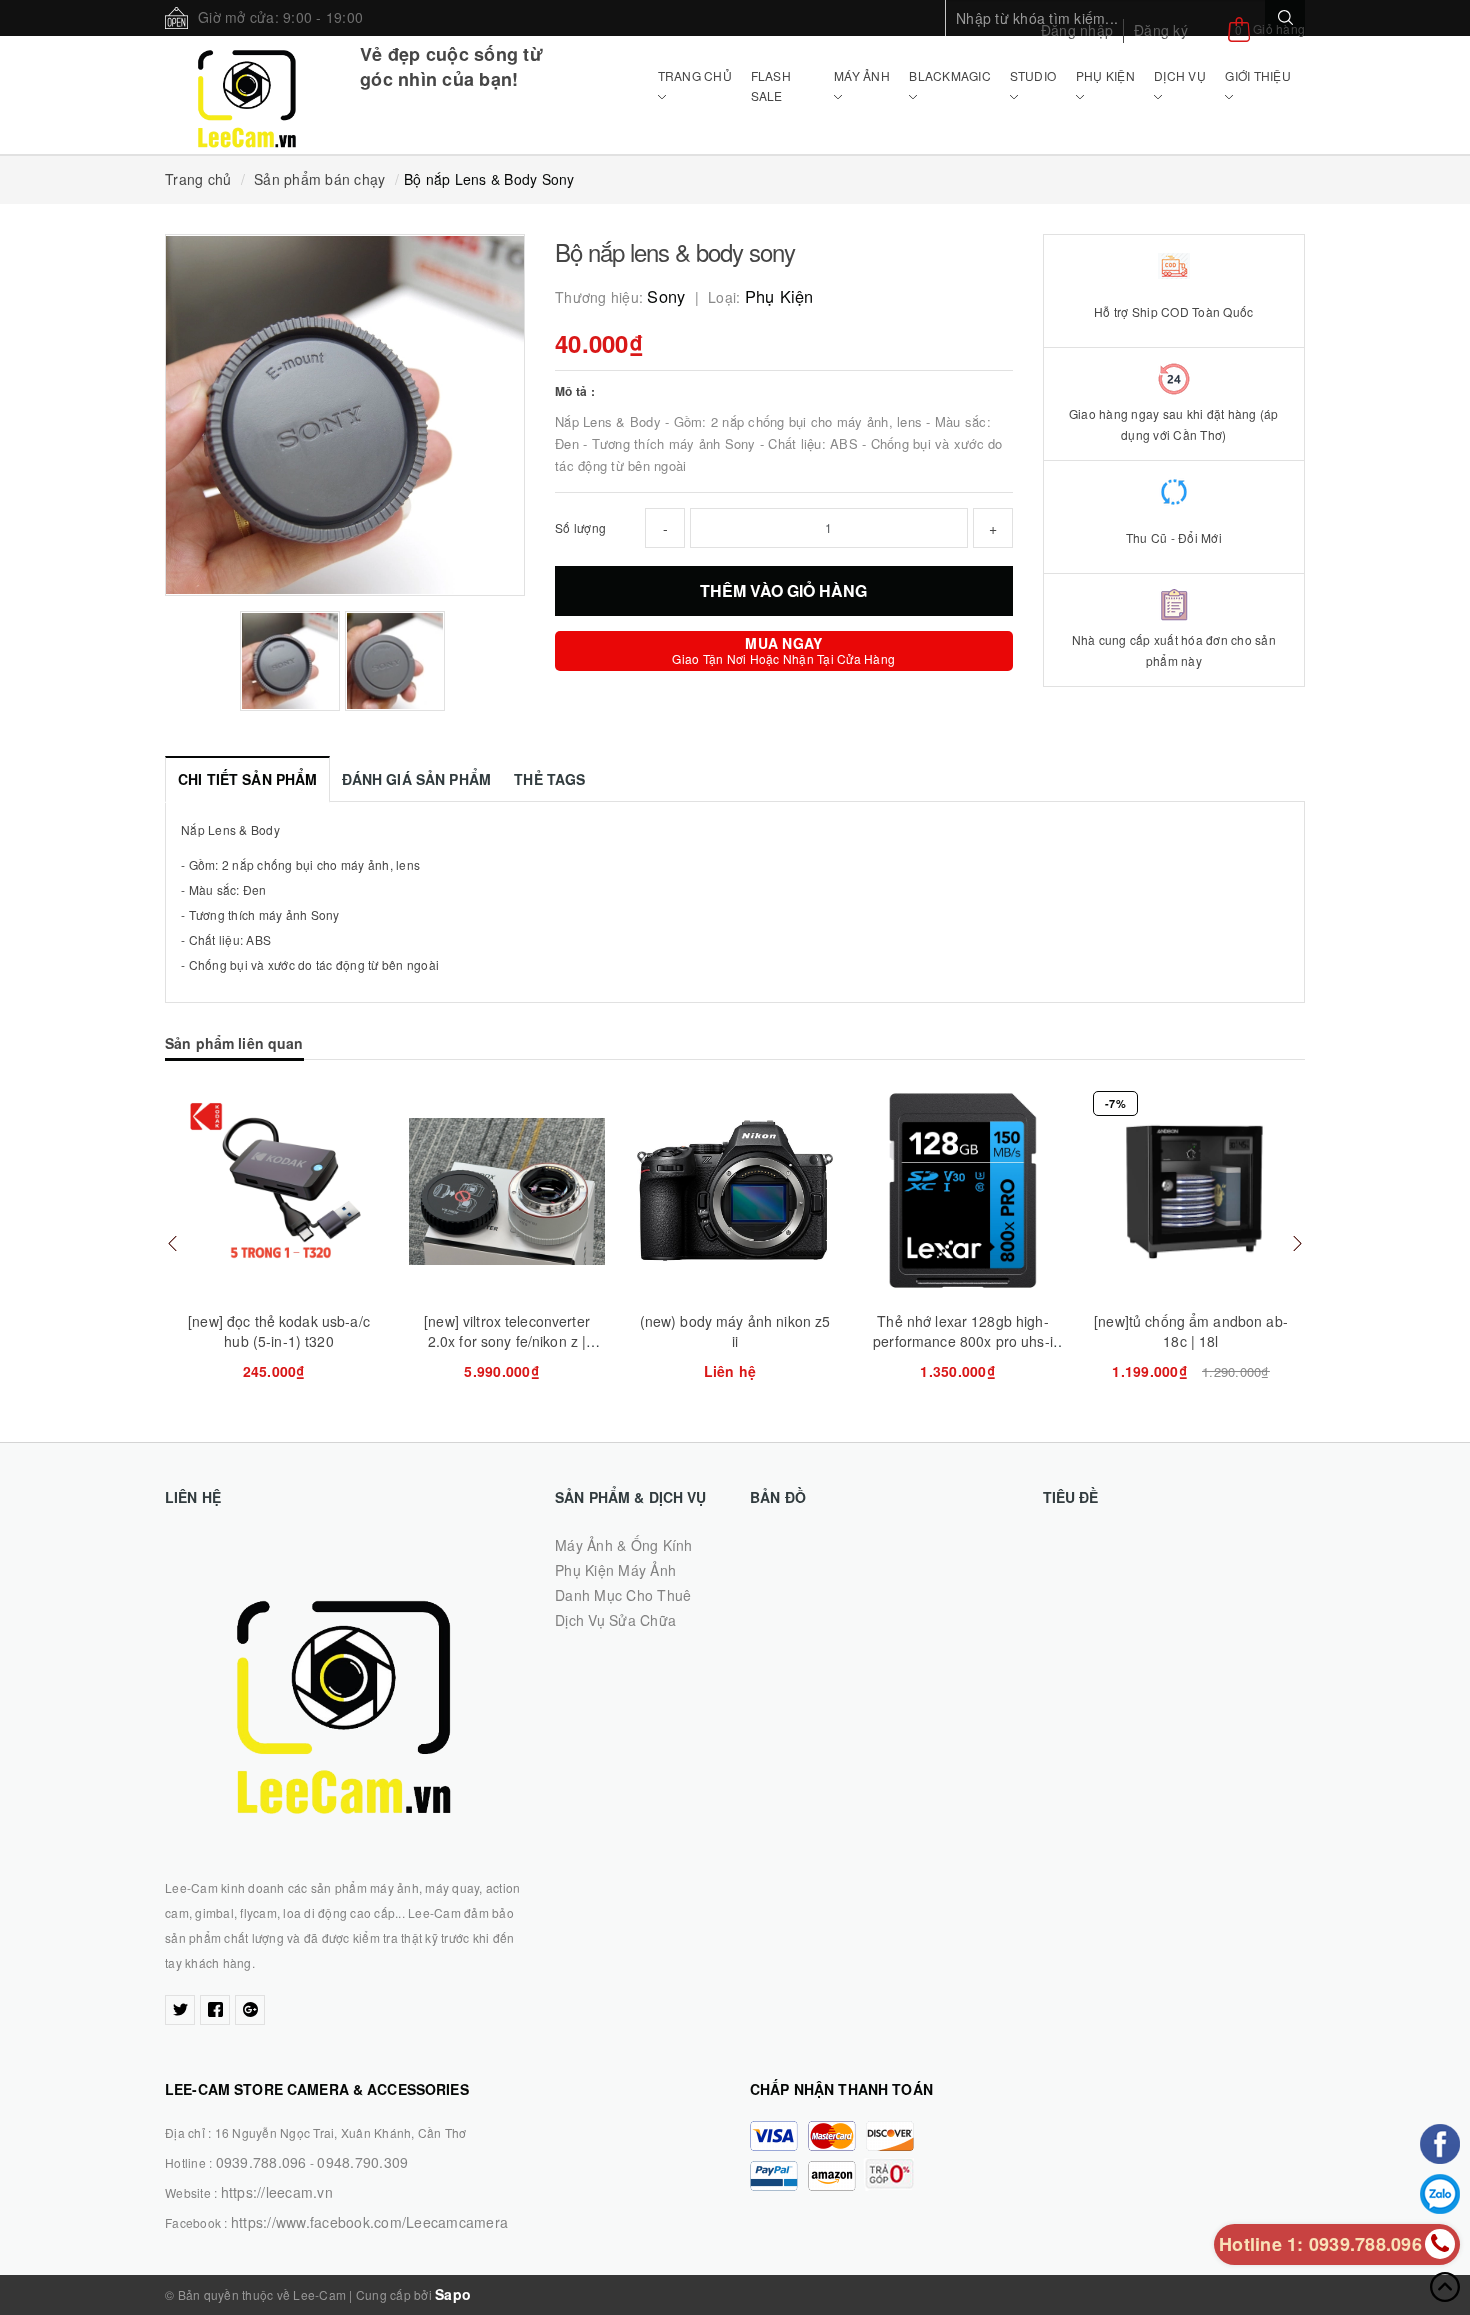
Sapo (453, 2294)
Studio (1033, 75)
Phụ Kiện (1105, 75)
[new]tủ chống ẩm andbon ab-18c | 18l (1191, 1331)
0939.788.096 (261, 2162)
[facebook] (215, 2010)
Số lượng (580, 527)
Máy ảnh (862, 75)
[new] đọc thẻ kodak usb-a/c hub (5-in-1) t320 (279, 1331)
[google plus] (250, 2010)
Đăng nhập (1077, 30)
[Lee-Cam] (247, 95)
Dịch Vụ (1180, 75)
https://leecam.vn (277, 2192)
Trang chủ (695, 75)
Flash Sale (771, 85)
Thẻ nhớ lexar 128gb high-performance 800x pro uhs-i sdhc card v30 (963, 1341)
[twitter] (180, 2010)
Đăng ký (1161, 30)
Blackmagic (950, 75)
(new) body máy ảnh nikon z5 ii (735, 1331)
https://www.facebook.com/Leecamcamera (369, 2222)
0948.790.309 (362, 2162)
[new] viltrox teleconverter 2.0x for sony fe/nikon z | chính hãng (507, 1341)
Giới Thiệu (1258, 75)
